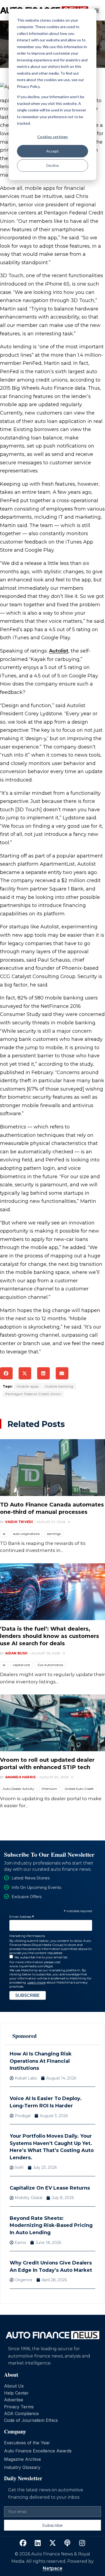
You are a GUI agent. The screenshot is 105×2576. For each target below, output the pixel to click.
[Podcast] (67, 2543)
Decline (53, 165)
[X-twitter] (52, 2543)
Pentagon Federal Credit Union (33, 1394)
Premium (49, 1789)
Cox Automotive (50, 1665)
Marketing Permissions (27, 1936)
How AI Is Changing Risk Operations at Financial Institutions (41, 2061)
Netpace (53, 2568)
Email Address (22, 1917)
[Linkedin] (38, 2543)
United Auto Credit (79, 1789)
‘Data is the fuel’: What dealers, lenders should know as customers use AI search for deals (50, 1636)
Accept (52, 151)
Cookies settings (52, 137)
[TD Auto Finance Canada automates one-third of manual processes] (52, 1468)
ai (4, 1534)
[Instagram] (82, 2543)
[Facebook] (23, 2543)
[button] (96, 10)
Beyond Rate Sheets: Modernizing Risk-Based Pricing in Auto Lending (51, 2225)
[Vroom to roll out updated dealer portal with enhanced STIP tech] (52, 1723)
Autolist (59, 651)
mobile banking (59, 1386)
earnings (54, 1534)
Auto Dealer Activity (18, 1789)
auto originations (26, 1534)
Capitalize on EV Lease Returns (50, 2188)
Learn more (36, 1982)
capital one (21, 1665)
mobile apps (28, 1386)
